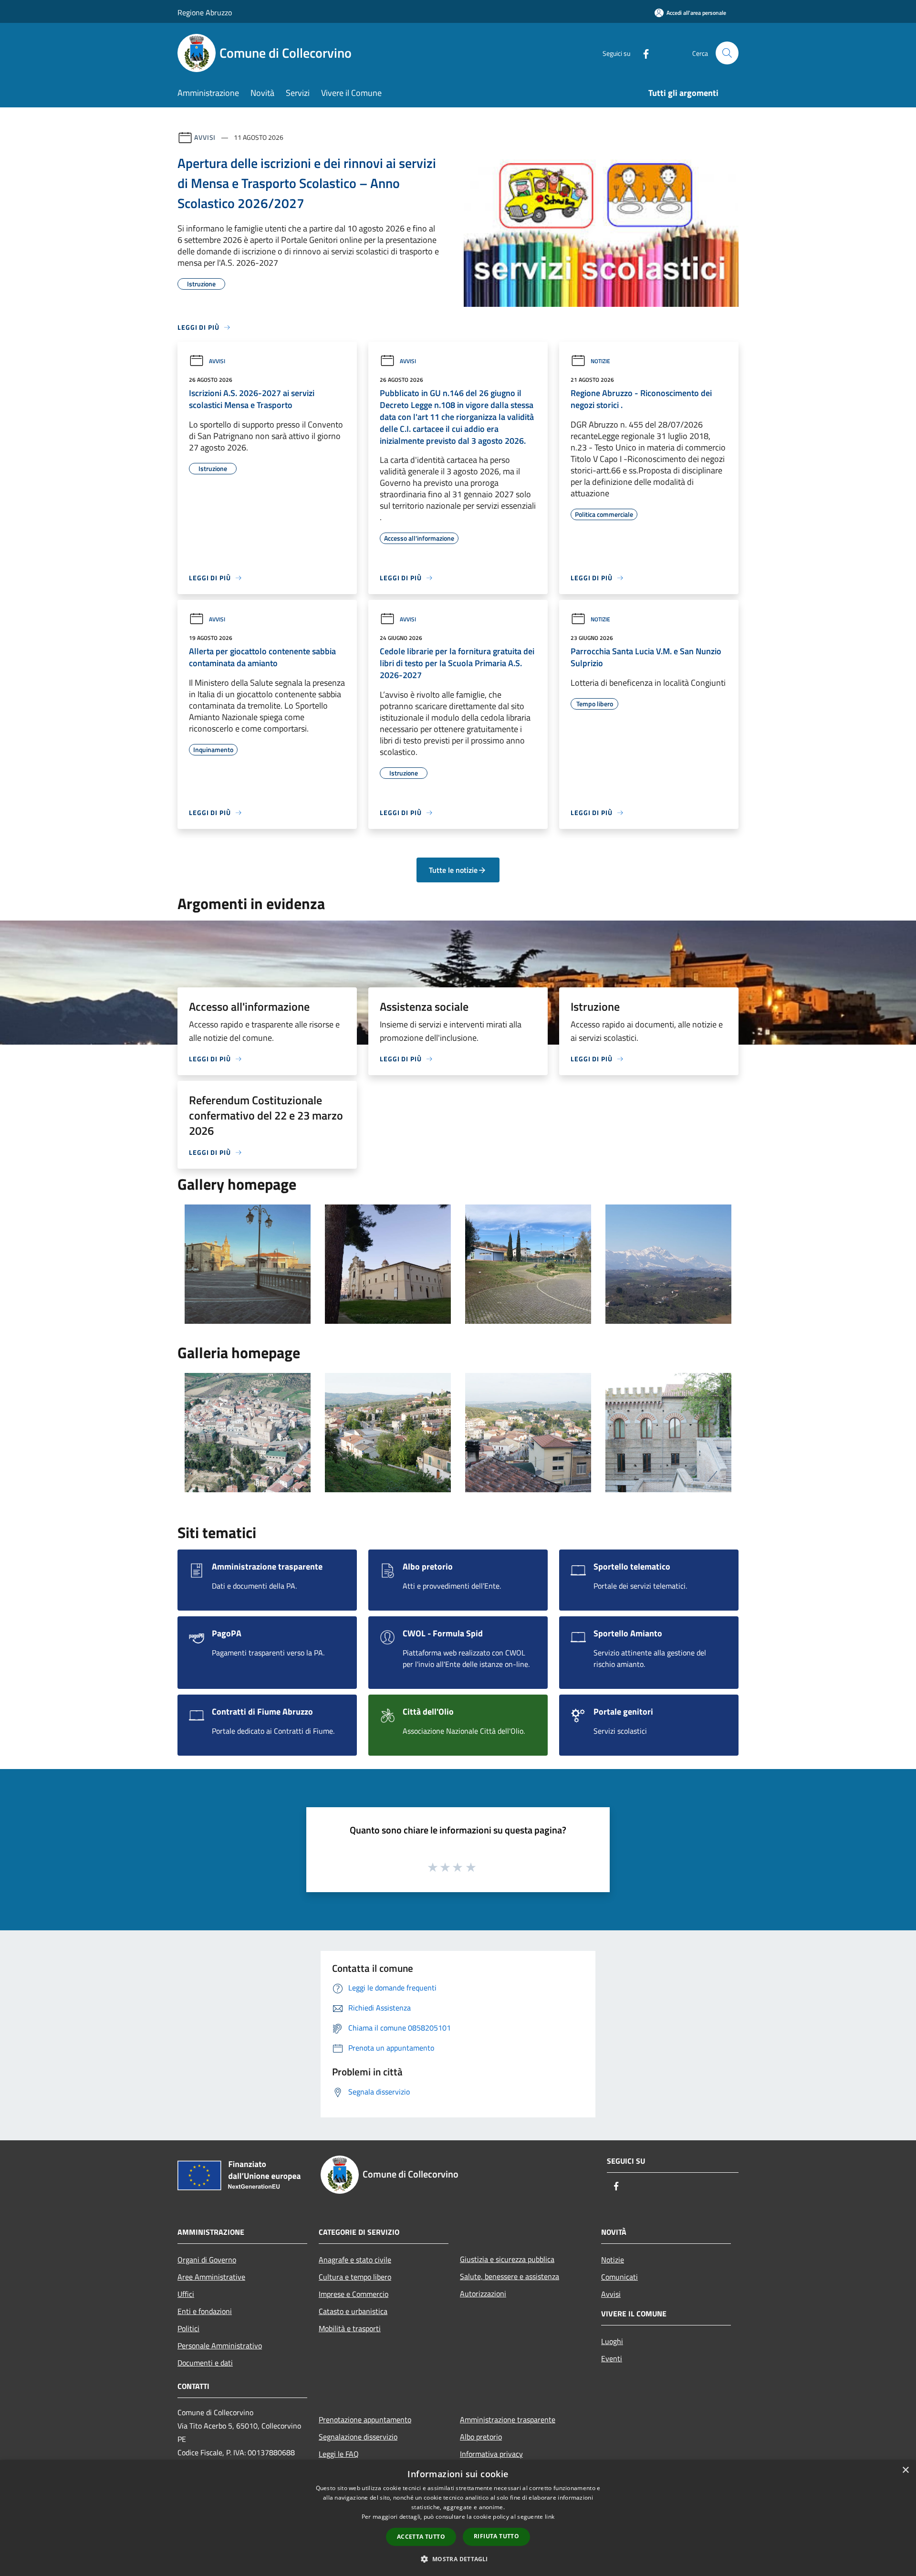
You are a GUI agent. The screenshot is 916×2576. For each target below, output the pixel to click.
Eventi (612, 2358)
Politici (188, 2328)
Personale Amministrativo (220, 2346)
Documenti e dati (205, 2363)
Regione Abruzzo (205, 12)
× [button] (905, 2470)
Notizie (600, 361)
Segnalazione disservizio (358, 2437)
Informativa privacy (491, 2454)
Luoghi (612, 2341)
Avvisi (205, 137)
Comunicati (619, 2277)
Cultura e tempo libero (355, 2277)
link (550, 2517)
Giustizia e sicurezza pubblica (507, 2259)
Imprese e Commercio (354, 2294)
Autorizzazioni (483, 2293)
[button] (458, 2559)
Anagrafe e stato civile (355, 2260)
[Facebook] (642, 53)
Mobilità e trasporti (350, 2328)
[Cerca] (727, 53)
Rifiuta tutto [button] (496, 2536)
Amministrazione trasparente (508, 2419)
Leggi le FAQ (339, 2454)
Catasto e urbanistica (353, 2311)
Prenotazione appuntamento (365, 2419)
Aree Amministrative (211, 2277)
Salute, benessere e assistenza (510, 2276)
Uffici (186, 2294)
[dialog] (458, 2518)
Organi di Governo (207, 2260)
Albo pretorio (481, 2437)
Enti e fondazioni (205, 2311)
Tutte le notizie (453, 870)
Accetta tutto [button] (421, 2537)
